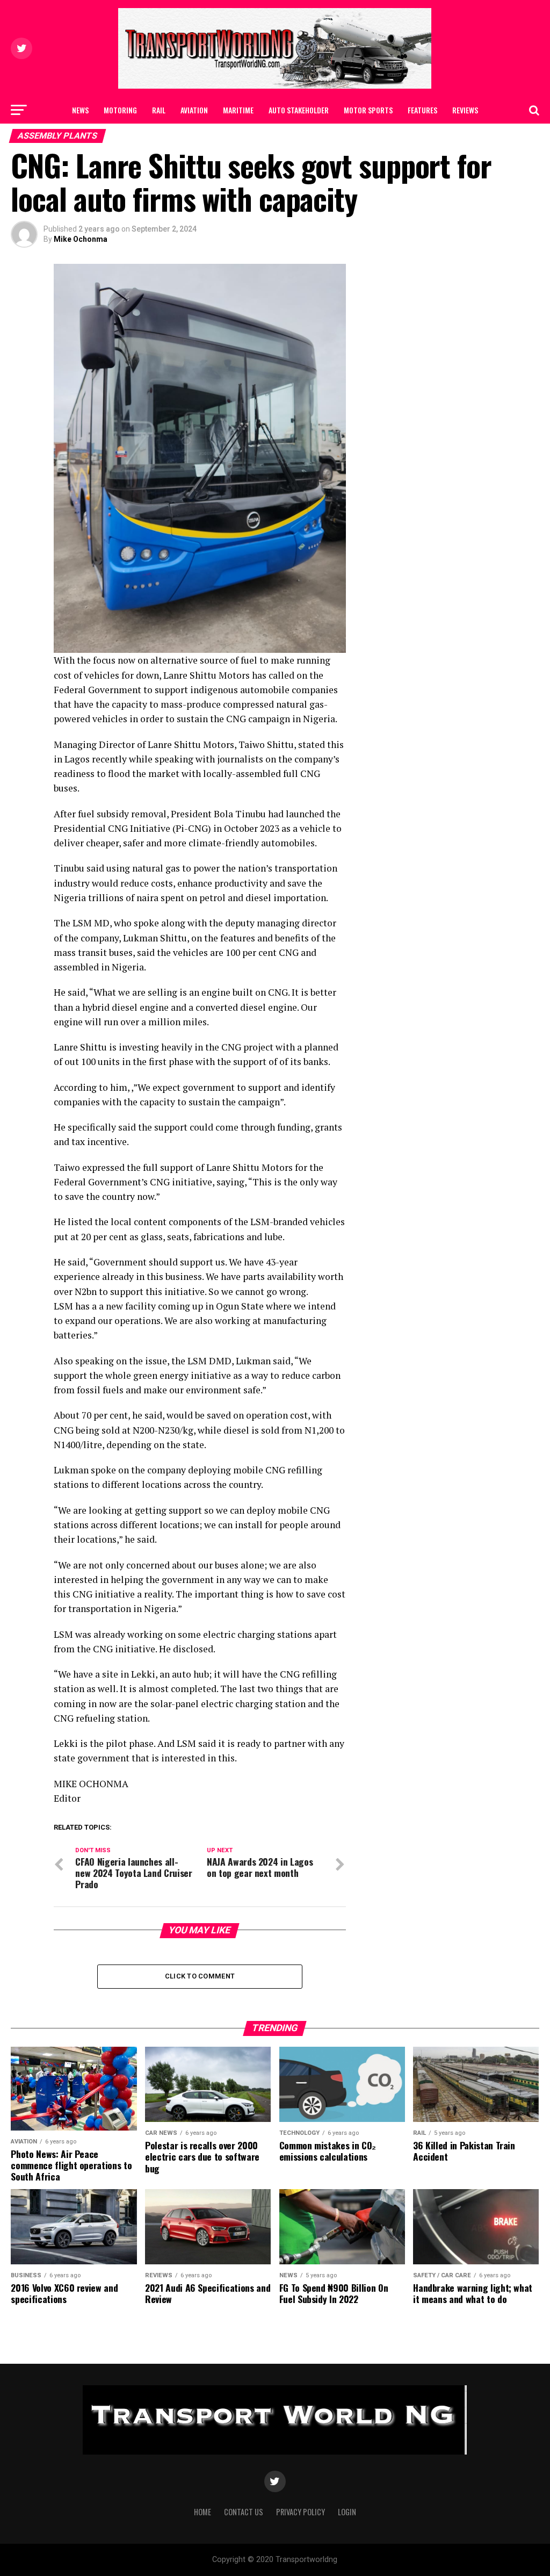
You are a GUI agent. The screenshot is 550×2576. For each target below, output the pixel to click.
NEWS (80, 110)
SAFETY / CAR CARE (248, 138)
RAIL (159, 110)
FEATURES (422, 110)
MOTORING (120, 110)
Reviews (465, 110)
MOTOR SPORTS (368, 110)
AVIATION (194, 110)
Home (202, 2512)
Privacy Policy (301, 2512)
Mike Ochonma (81, 239)
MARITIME (238, 110)
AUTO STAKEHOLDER (299, 110)
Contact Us (311, 138)
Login (347, 2512)
